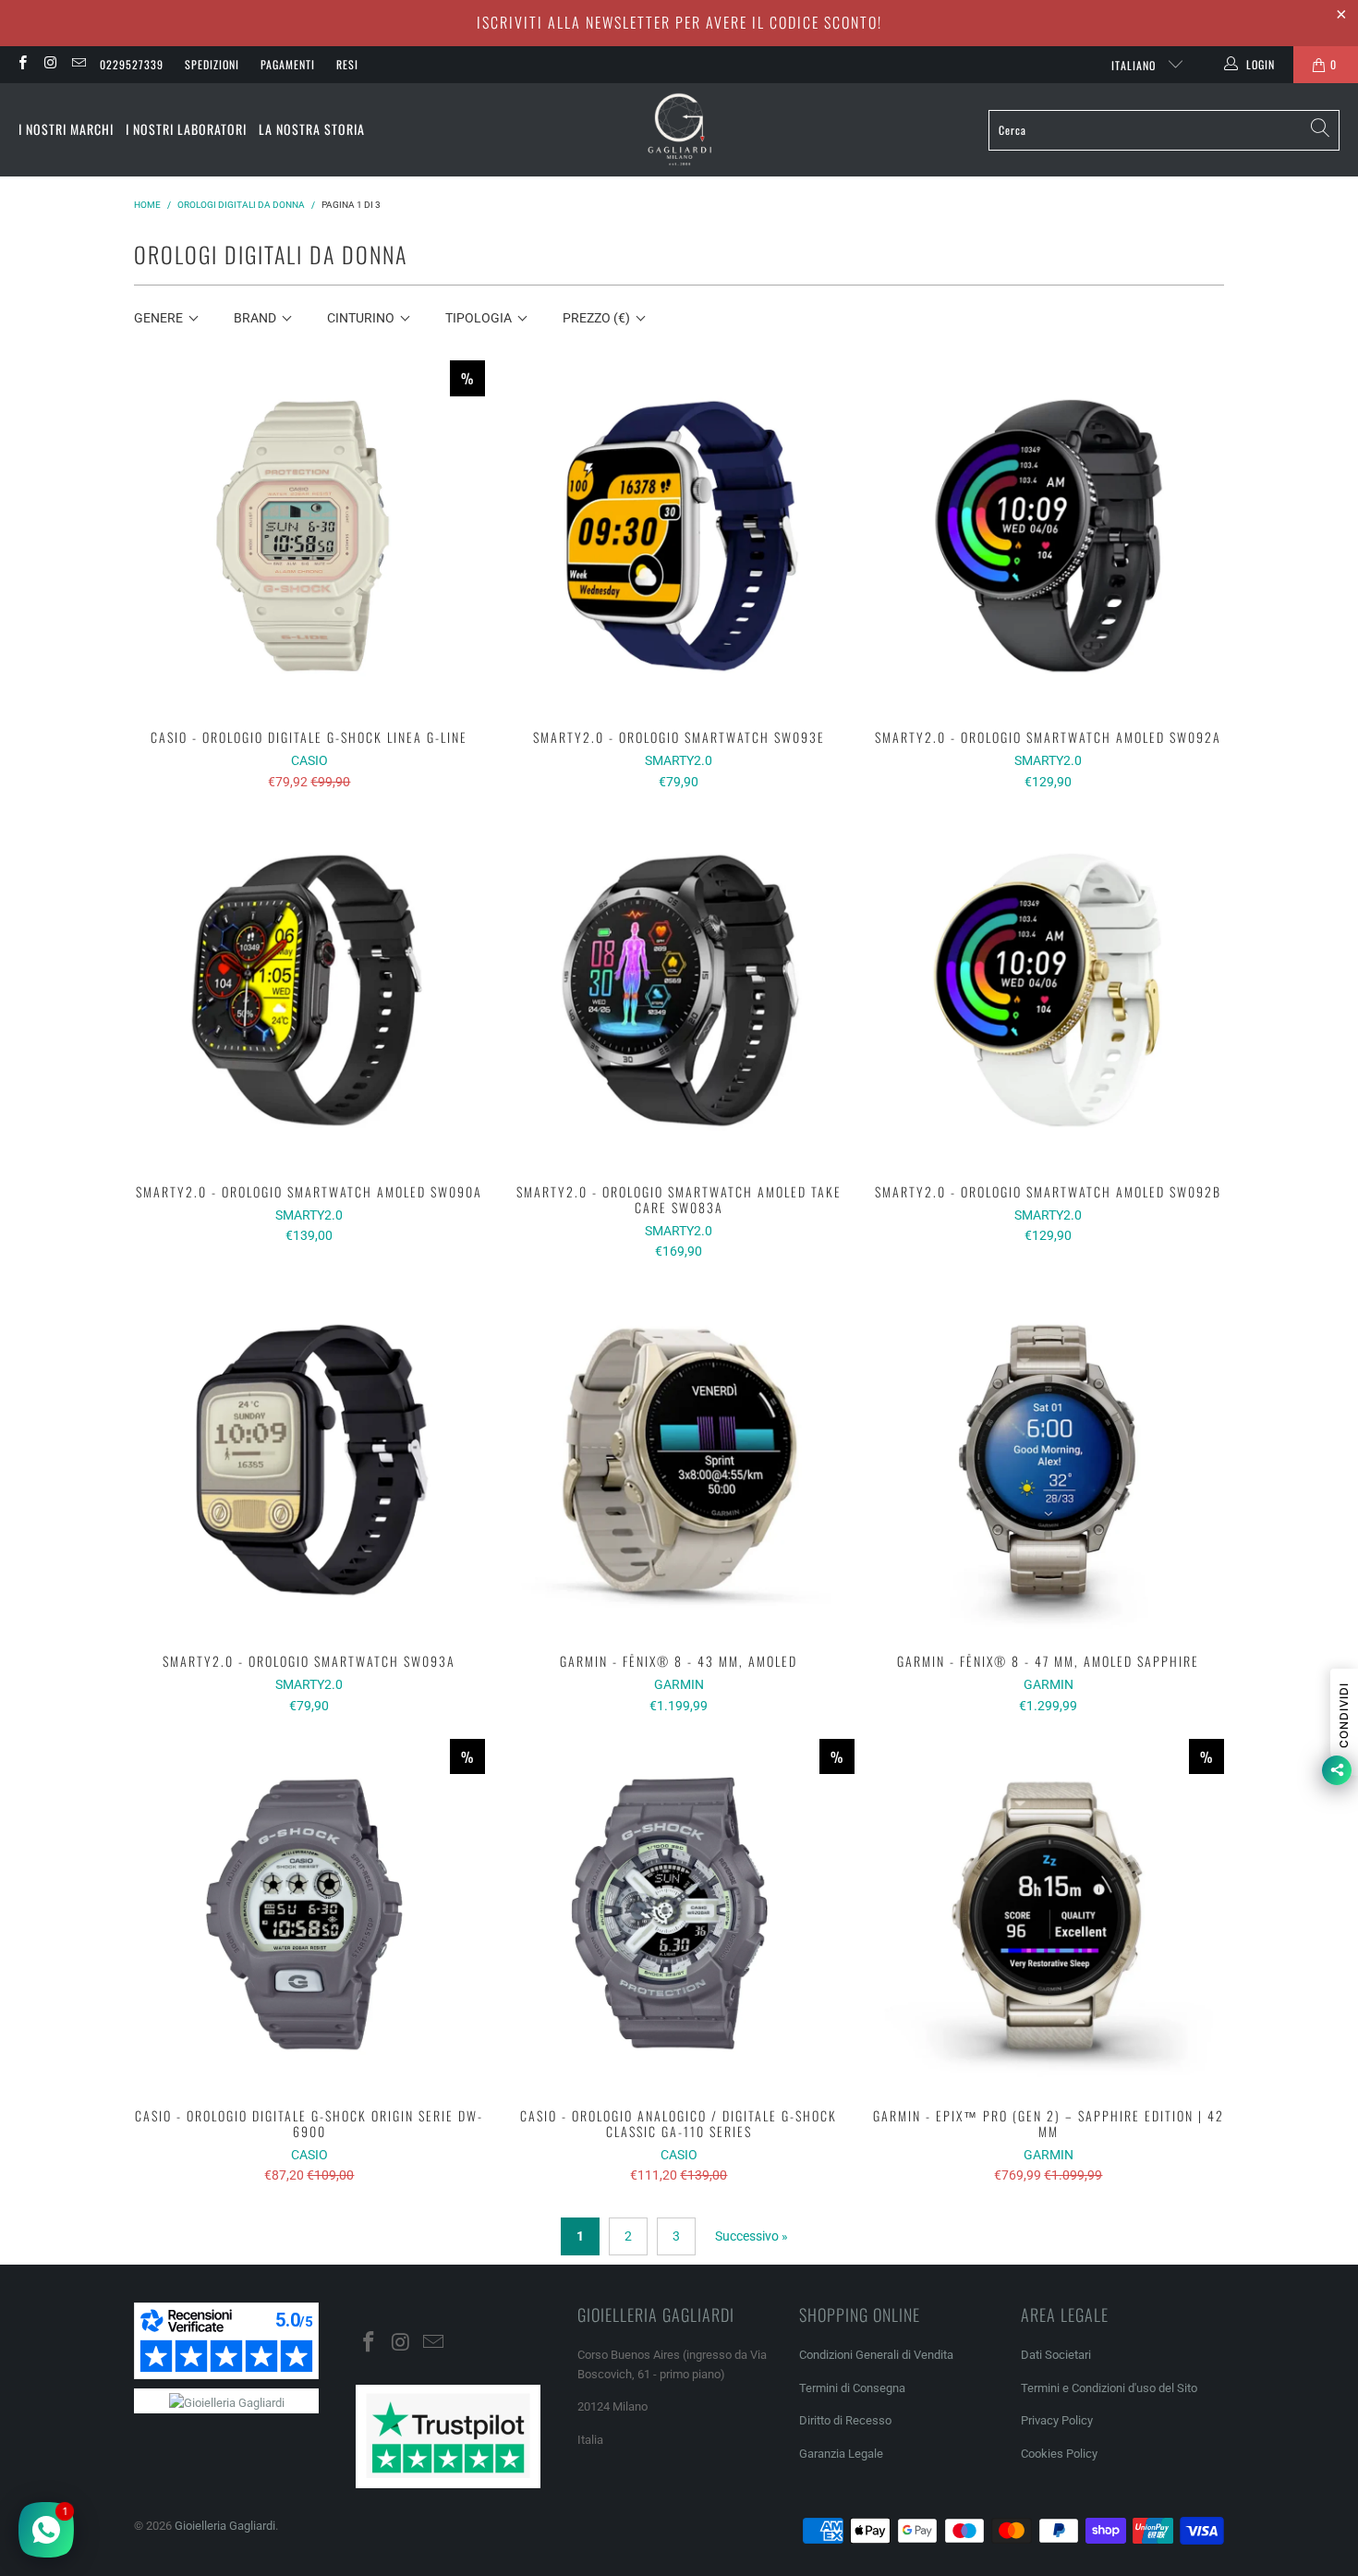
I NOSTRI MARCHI (66, 129)
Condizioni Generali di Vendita (876, 2355)
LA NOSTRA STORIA (312, 129)
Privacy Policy (1057, 2420)
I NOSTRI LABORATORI (186, 129)
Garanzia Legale (841, 2454)
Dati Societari (1056, 2355)
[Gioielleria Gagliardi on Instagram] (49, 65)
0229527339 (132, 64)
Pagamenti (288, 64)
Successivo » (752, 2236)
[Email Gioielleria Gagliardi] (78, 65)
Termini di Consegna (852, 2388)
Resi (347, 64)
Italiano (1135, 65)
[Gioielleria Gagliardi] (680, 130)
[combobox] (1164, 130)
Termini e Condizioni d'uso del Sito (1109, 2388)
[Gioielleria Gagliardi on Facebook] (22, 65)
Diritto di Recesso (845, 2420)
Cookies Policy (1059, 2454)
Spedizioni (212, 64)
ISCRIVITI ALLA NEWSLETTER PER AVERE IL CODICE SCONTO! (679, 22)
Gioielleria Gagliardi (225, 2526)
